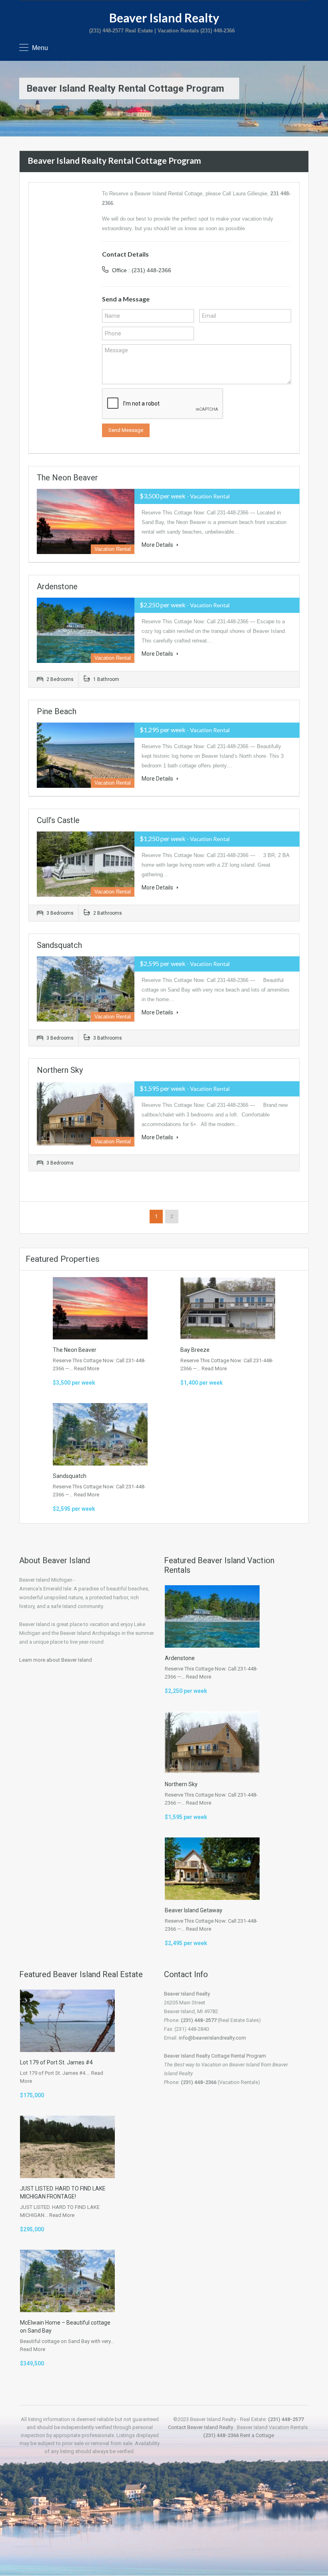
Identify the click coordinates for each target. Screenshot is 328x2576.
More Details (158, 545)
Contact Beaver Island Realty (201, 2427)
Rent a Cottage (257, 2435)
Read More (87, 1368)
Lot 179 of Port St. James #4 (56, 2062)
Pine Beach (57, 711)
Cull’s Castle (58, 820)
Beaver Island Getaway (194, 1910)
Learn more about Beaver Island (56, 1660)
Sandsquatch (59, 945)
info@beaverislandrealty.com (212, 2038)
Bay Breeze (195, 1350)
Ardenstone (57, 586)
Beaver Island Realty (164, 18)
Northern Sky (60, 1070)
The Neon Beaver (67, 478)
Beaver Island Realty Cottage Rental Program (215, 2056)
